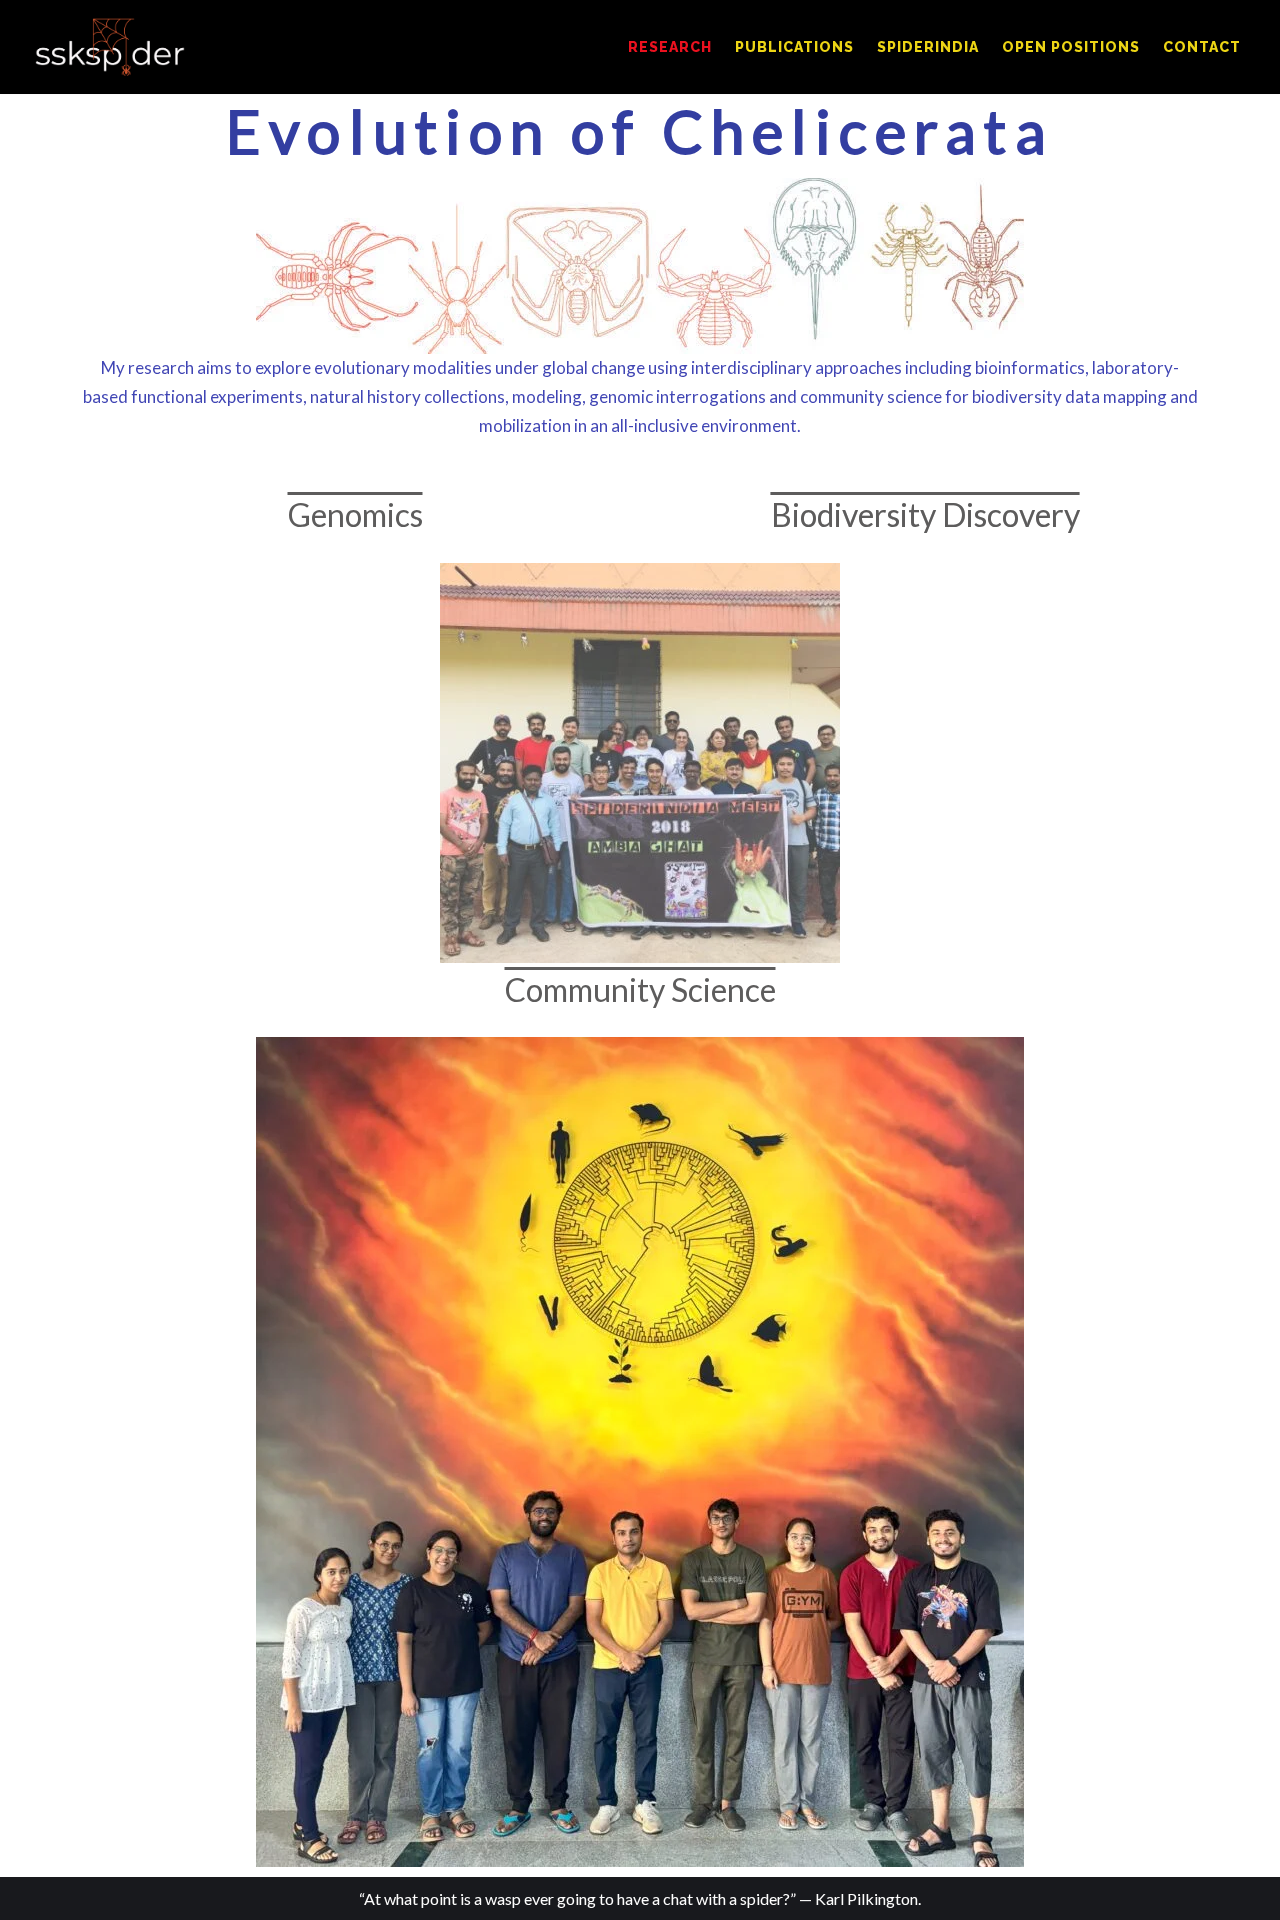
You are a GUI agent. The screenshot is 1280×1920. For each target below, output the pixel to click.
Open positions (1071, 47)
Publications (794, 47)
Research (670, 47)
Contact (1202, 47)
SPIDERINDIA (928, 47)
